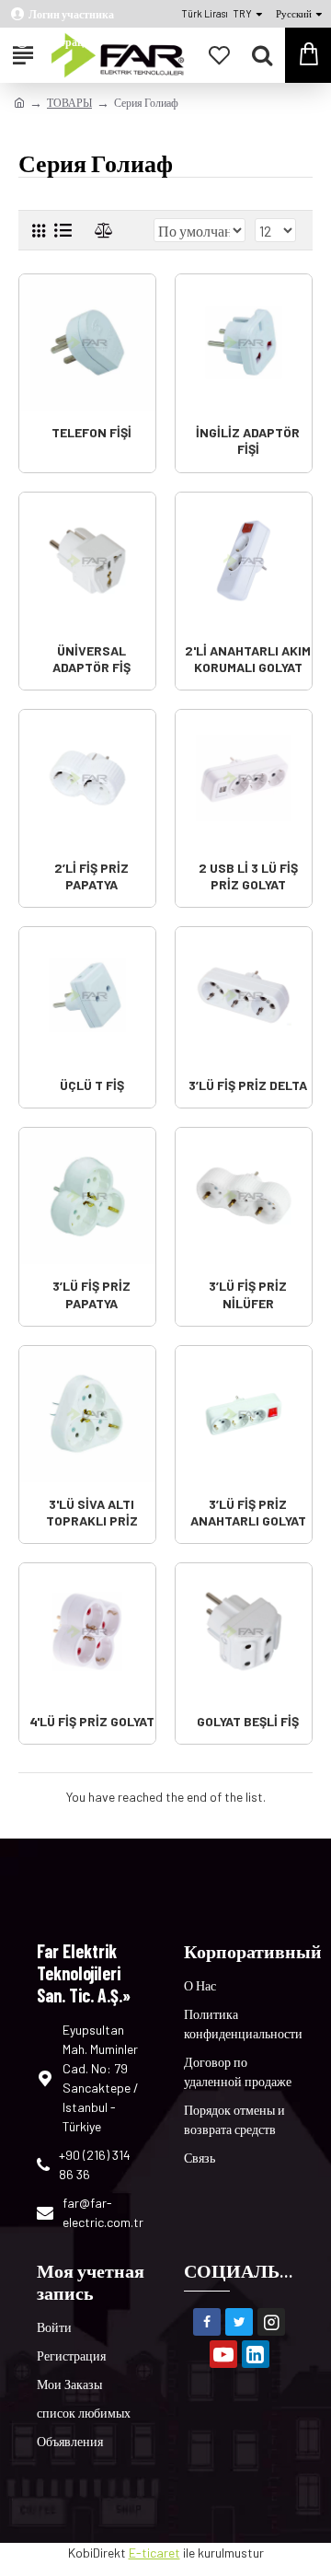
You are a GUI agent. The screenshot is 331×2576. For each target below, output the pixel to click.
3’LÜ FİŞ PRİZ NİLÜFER (248, 1294)
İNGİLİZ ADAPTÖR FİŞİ (248, 441)
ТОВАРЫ (69, 102)
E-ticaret (154, 2553)
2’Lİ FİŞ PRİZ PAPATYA (91, 876)
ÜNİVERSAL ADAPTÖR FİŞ (91, 659)
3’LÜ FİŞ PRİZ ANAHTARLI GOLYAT (248, 1512)
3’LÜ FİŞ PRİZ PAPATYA (91, 1294)
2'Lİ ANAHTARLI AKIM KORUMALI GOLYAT (248, 659)
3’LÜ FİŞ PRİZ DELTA (248, 1085)
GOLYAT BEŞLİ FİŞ (248, 1721)
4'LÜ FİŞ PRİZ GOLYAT (92, 1721)
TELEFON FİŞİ (91, 432)
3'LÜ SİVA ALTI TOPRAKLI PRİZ (92, 1512)
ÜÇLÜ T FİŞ (92, 1085)
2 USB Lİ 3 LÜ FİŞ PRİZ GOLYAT (248, 876)
